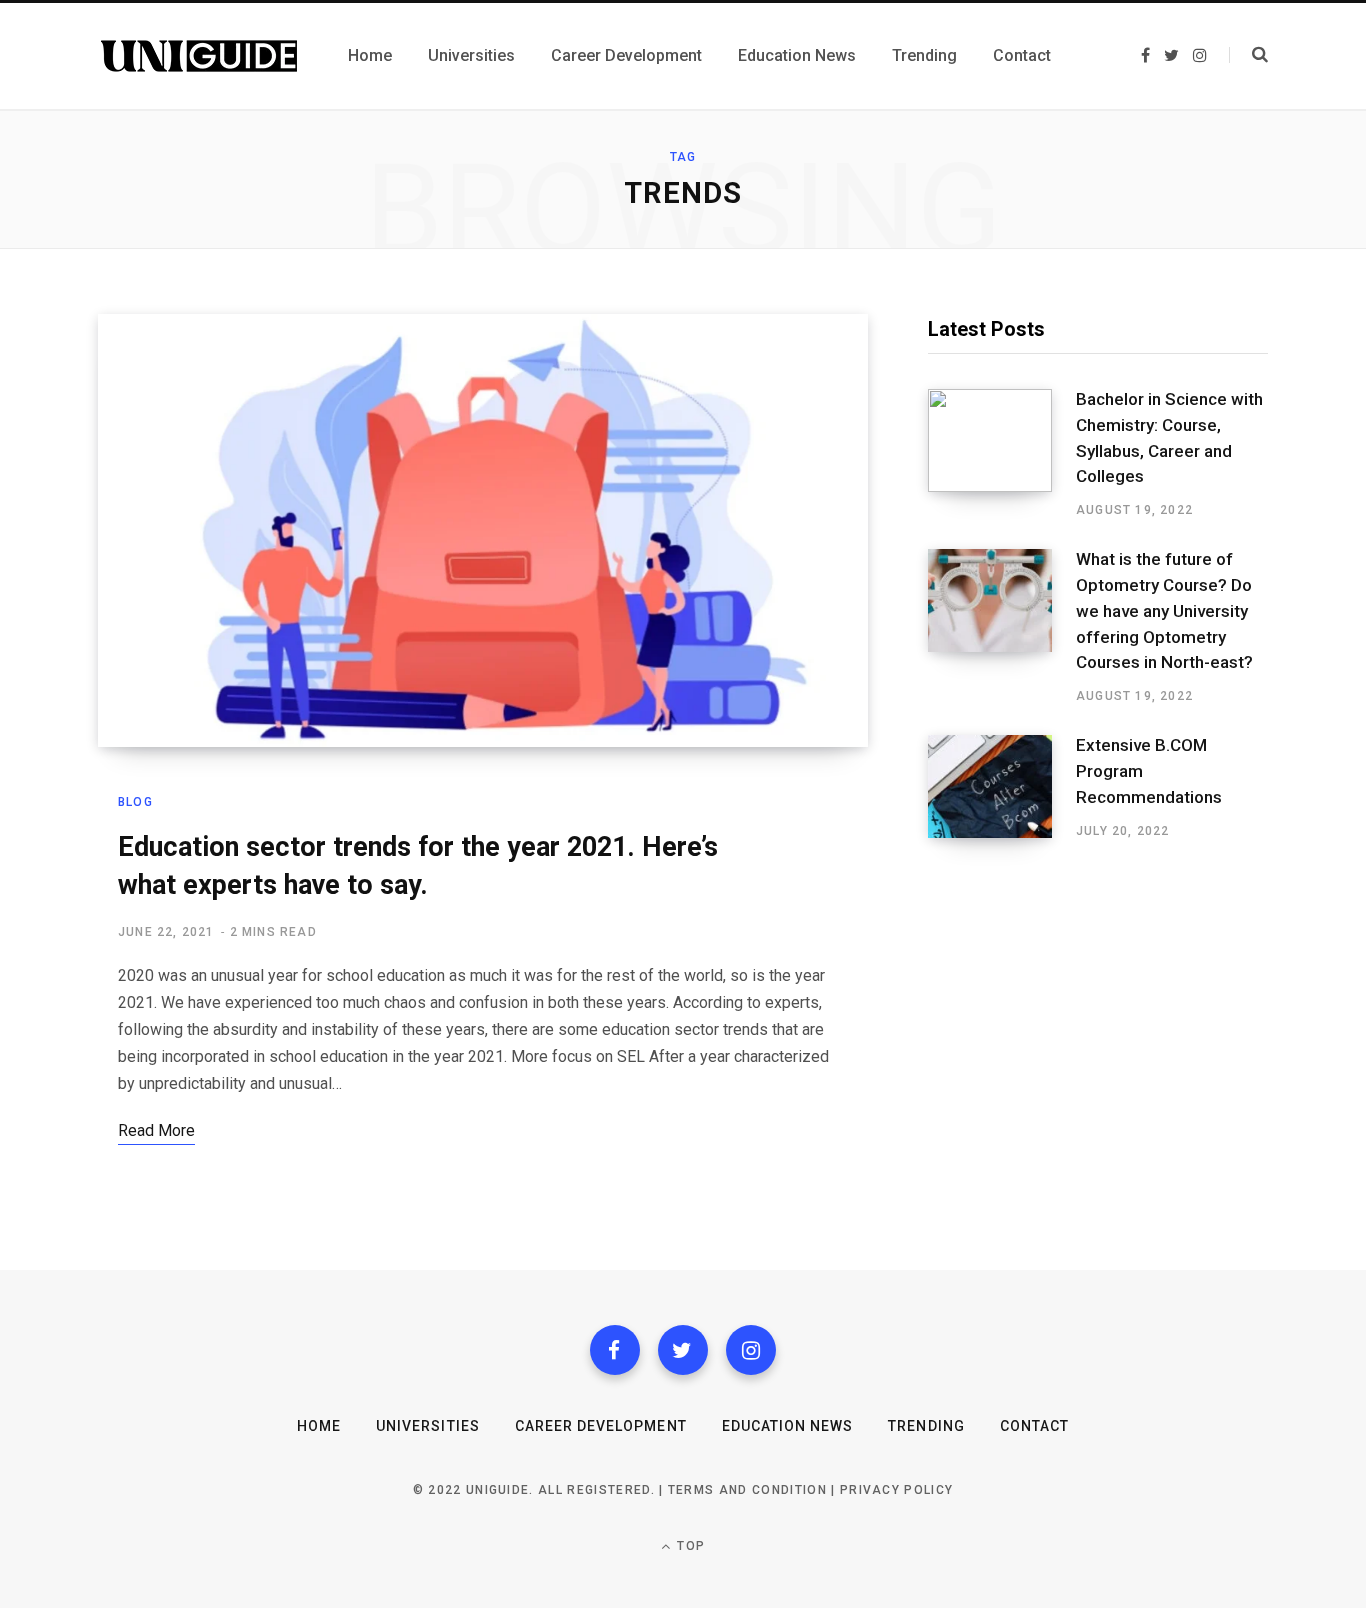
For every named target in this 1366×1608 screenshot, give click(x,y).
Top (689, 1546)
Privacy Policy (896, 1490)
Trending (926, 1426)
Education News (788, 1426)
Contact (1034, 1426)
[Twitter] (683, 1350)
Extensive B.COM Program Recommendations (1149, 771)
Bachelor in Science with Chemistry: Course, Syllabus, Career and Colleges (1169, 437)
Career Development (601, 1426)
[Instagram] (751, 1350)
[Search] (1248, 55)
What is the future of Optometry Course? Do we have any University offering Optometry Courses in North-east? (1164, 610)
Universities (428, 1426)
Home (319, 1426)
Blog (135, 802)
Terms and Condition (747, 1490)
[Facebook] (615, 1350)
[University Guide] (199, 56)
